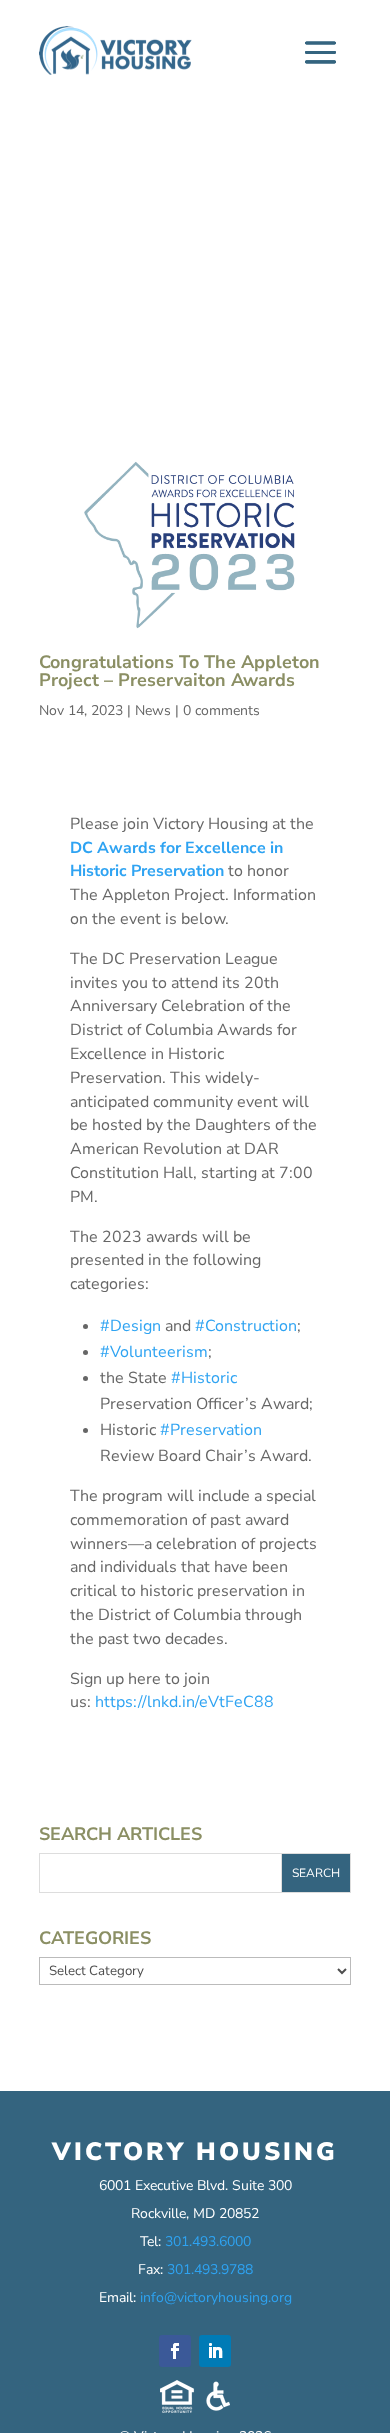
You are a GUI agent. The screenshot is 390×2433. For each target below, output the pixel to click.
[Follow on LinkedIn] (215, 2351)
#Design (130, 1326)
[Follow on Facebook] (175, 2351)
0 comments (221, 710)
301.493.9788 (210, 2269)
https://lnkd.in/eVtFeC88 (184, 1702)
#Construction (246, 1326)
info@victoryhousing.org (216, 2297)
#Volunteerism (154, 1352)
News (153, 710)
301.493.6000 (208, 2241)
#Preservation (211, 1430)
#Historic (204, 1378)
